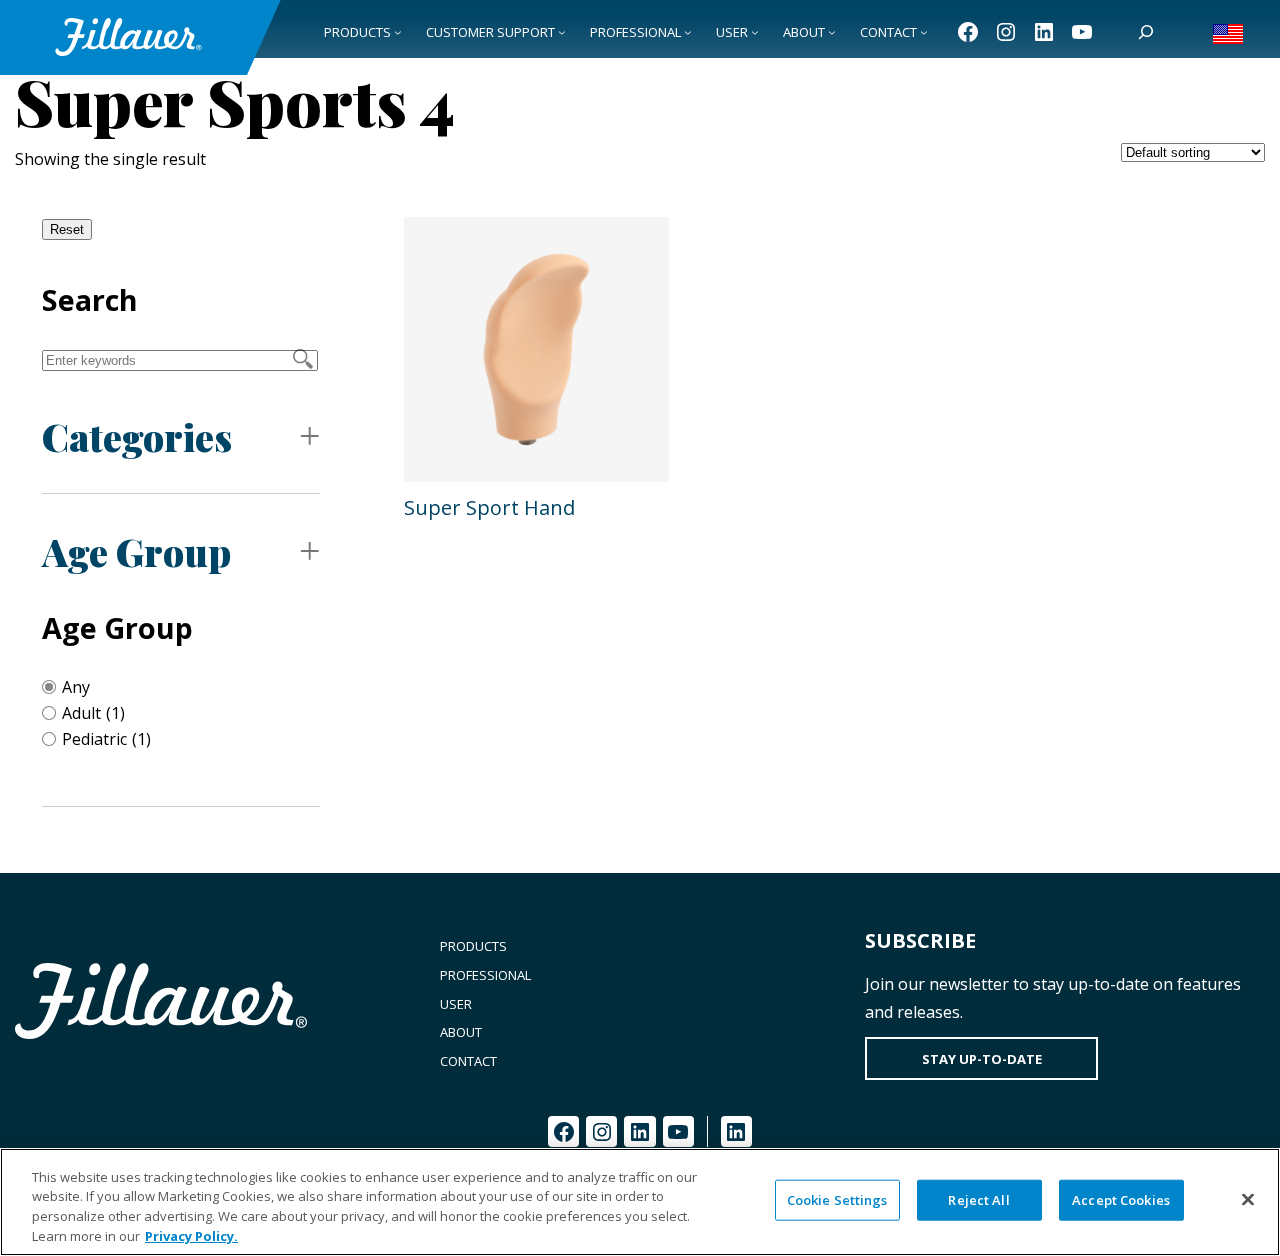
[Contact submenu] (924, 32)
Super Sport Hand (489, 507)
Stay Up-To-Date (982, 1059)
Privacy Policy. (191, 1235)
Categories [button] (137, 436)
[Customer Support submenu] (562, 32)
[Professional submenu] (688, 32)
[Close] (1248, 1199)
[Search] (1146, 32)
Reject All (978, 1200)
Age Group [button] (136, 551)
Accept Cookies (1121, 1200)
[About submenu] (832, 32)
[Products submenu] (398, 32)
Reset (67, 229)
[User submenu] (755, 32)
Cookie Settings (837, 1200)
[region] (640, 1202)
